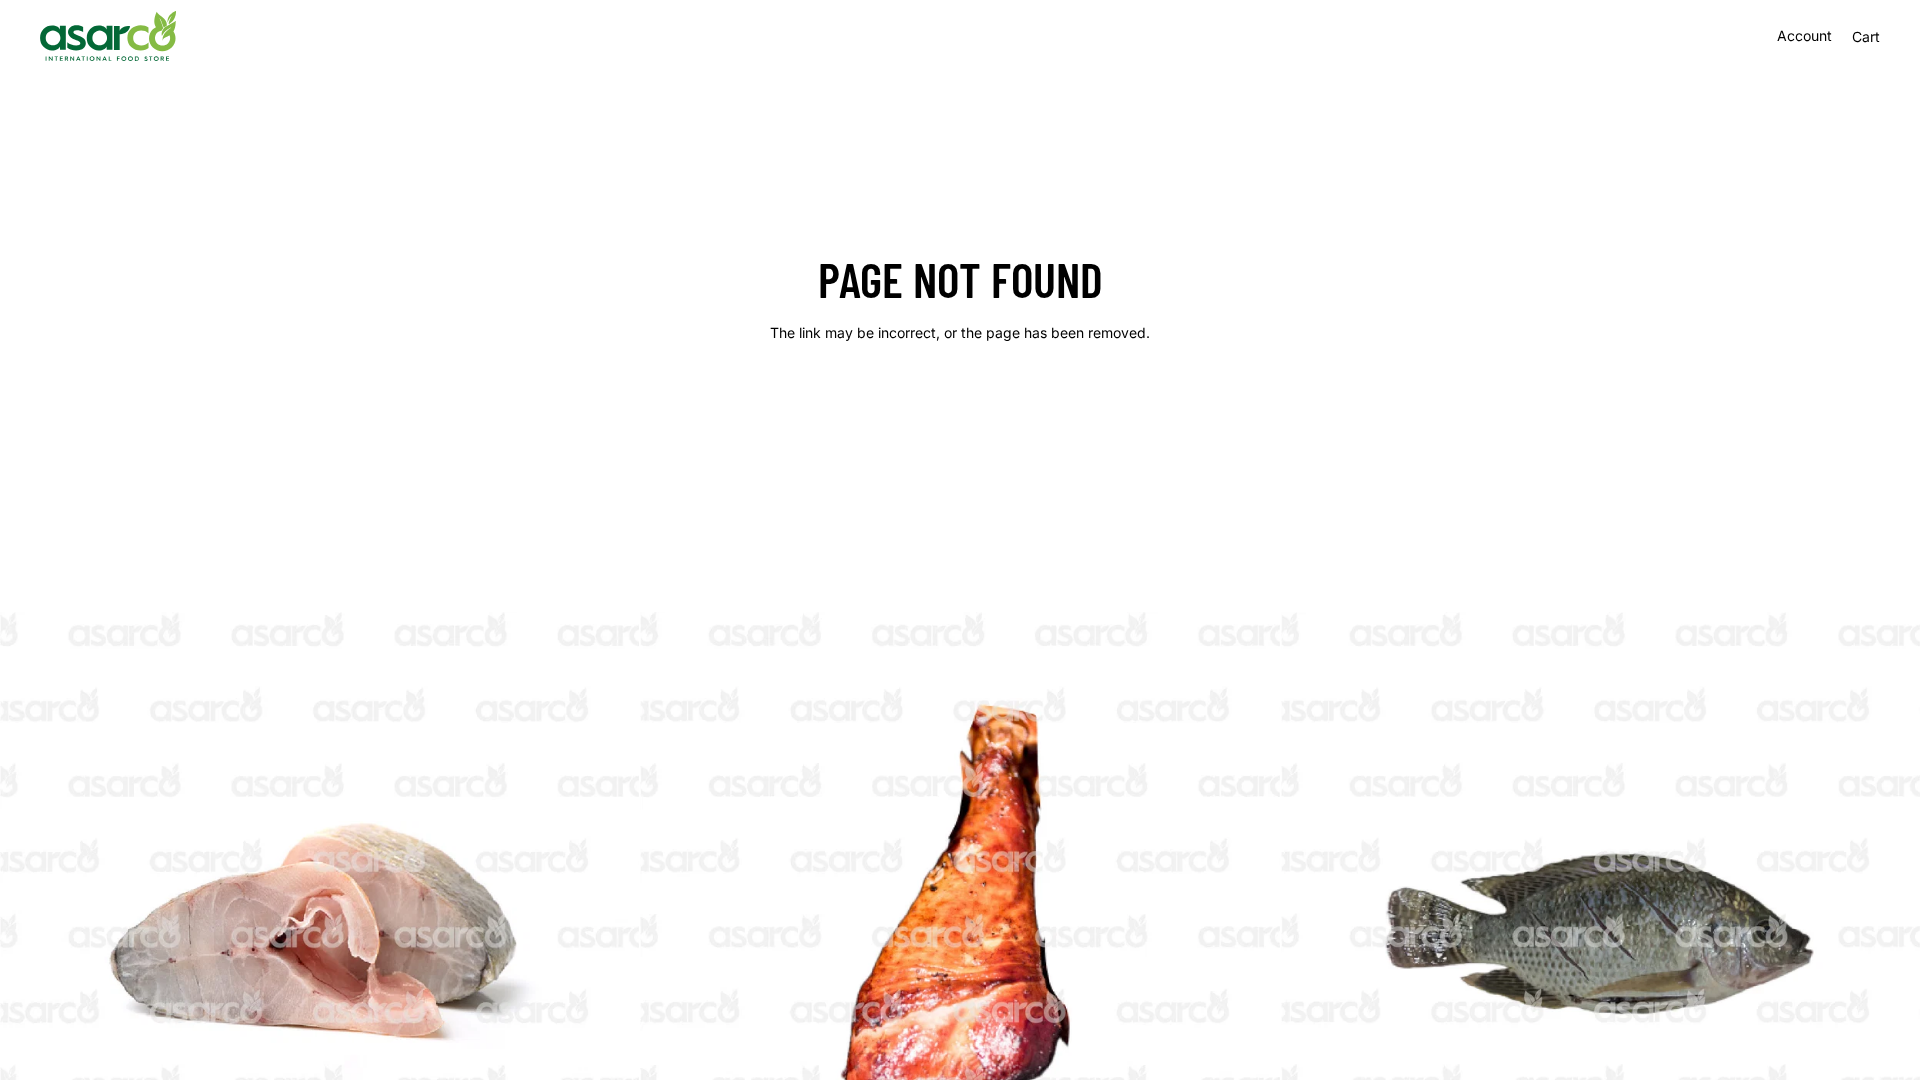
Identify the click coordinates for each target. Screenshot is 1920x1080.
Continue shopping (960, 403)
